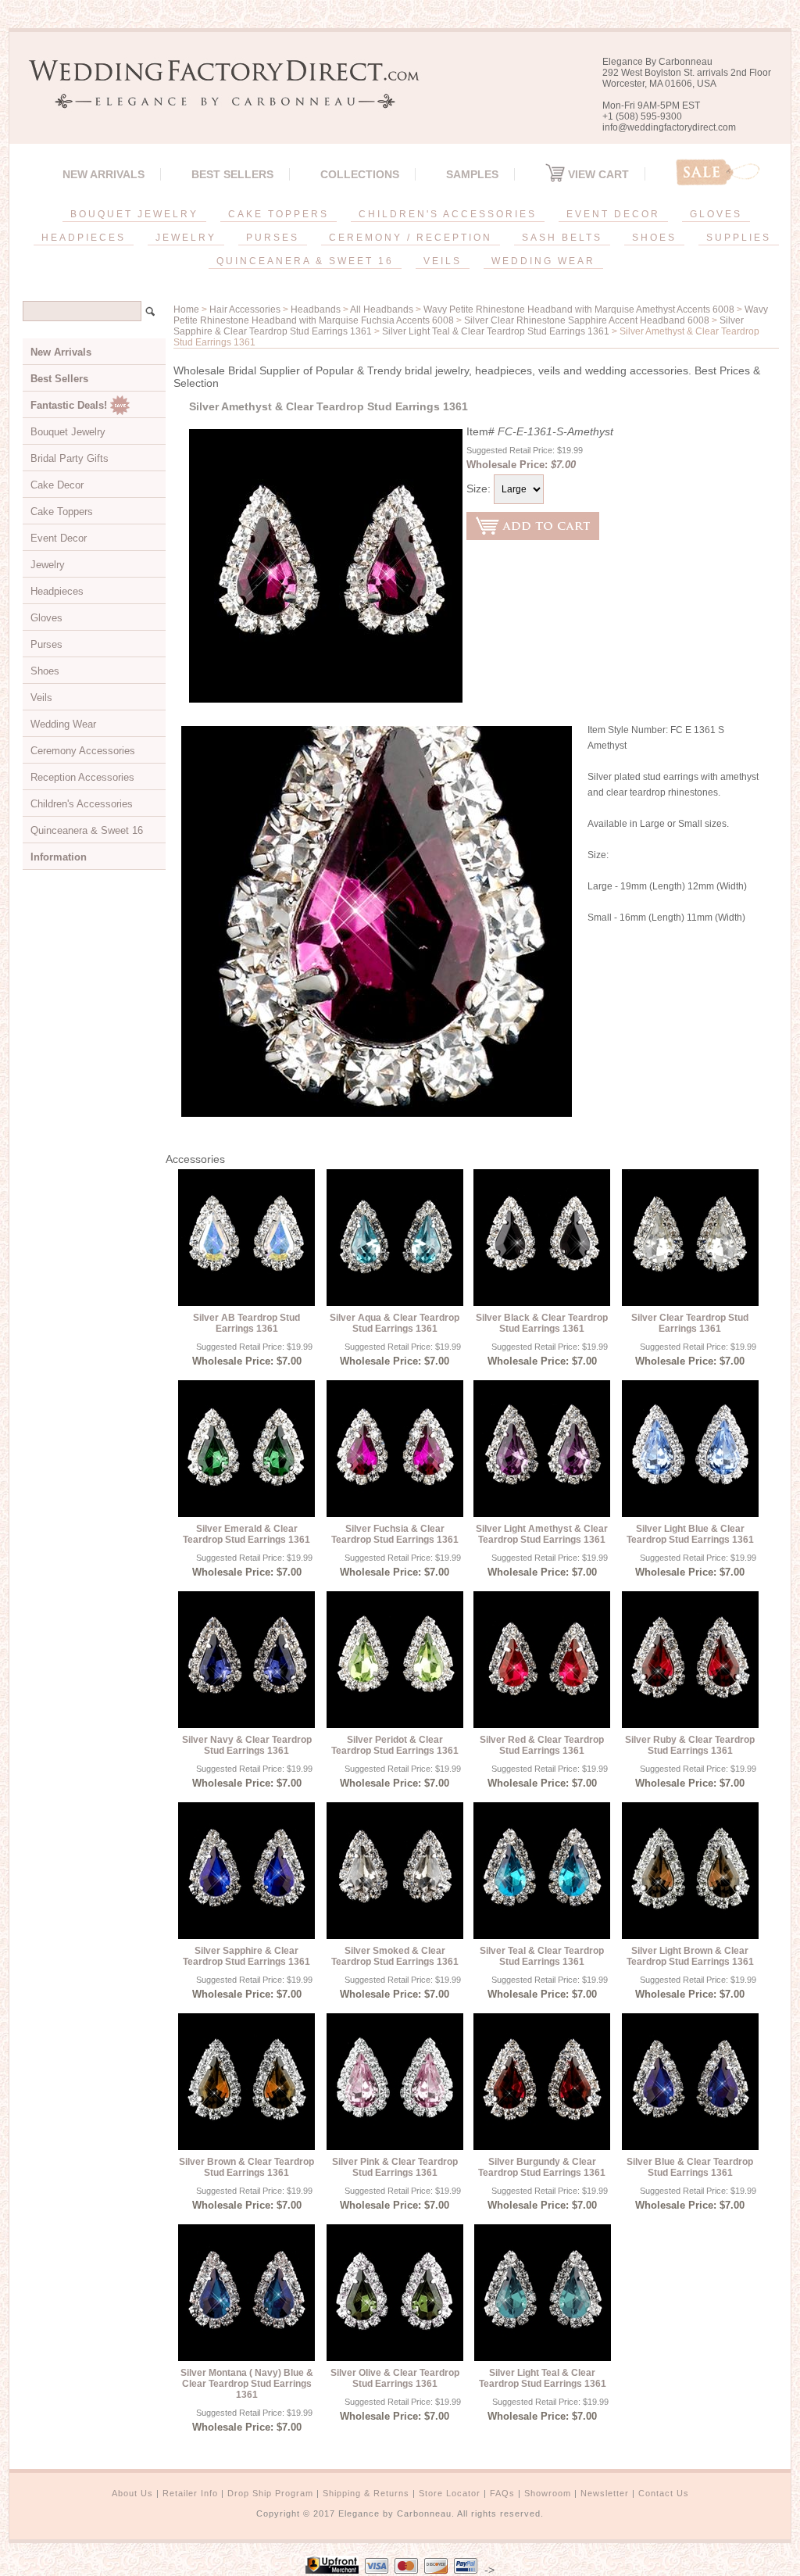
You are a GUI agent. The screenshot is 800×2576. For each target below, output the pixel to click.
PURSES (273, 238)
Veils (41, 698)
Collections (360, 174)
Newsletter (605, 2493)
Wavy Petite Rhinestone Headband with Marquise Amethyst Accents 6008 (579, 309)
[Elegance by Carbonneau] (216, 97)
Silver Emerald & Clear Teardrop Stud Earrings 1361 (246, 1534)
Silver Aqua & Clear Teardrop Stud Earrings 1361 (395, 1323)
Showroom (548, 2493)
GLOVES (716, 214)
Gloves (46, 618)
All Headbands (382, 309)
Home (186, 309)
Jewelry (48, 565)
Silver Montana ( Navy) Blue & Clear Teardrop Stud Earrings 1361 (247, 2384)
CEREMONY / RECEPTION (411, 238)
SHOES (654, 238)
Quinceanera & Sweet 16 (87, 830)
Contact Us (664, 2493)
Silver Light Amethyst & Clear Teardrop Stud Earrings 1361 (542, 1534)
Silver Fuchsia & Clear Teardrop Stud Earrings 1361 (395, 1534)
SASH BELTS (562, 238)
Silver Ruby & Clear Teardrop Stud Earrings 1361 (690, 1745)
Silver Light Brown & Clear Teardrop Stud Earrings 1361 (690, 1956)
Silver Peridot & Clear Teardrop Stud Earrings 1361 (395, 1745)
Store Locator (450, 2493)
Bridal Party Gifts (70, 458)
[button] (799, 2573)
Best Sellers (232, 174)
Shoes (45, 671)
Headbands (316, 309)
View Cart (597, 174)
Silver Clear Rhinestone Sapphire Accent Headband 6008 (587, 320)
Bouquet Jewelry (68, 432)
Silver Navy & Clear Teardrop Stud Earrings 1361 (247, 1745)
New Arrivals (104, 174)
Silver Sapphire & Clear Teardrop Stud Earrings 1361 (246, 1956)
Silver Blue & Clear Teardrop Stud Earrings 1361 (690, 2167)
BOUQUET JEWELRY (134, 214)
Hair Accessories (245, 309)
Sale (718, 172)
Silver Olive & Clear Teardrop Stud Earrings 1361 (395, 2378)
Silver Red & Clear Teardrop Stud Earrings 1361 (542, 1745)
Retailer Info (190, 2493)
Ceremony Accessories (83, 751)
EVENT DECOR (613, 214)
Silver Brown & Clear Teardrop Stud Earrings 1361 (246, 2167)
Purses (46, 644)
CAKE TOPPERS (279, 214)
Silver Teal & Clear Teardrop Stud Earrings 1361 (542, 1956)
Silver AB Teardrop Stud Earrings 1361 (246, 1323)
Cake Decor (57, 485)
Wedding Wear (63, 724)
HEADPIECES (84, 238)
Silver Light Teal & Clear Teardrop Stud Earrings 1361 (496, 331)
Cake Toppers (62, 512)
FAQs (502, 2493)
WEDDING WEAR (543, 261)
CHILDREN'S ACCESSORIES (448, 214)
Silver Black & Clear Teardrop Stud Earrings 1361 (542, 1323)
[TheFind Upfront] (332, 2570)
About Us (132, 2493)
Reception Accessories (82, 777)
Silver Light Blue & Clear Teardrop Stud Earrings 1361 (690, 1534)
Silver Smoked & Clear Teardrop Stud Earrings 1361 (395, 1956)
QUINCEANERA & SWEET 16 (305, 261)
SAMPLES (472, 174)
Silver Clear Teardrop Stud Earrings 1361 (690, 1323)
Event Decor (59, 538)
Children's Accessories (82, 804)
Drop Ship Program (270, 2493)
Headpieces (57, 591)
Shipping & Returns (366, 2493)
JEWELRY (186, 238)
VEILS (443, 261)
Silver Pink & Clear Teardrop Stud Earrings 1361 (395, 2167)
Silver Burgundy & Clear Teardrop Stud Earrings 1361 (542, 2167)
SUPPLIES (739, 238)
